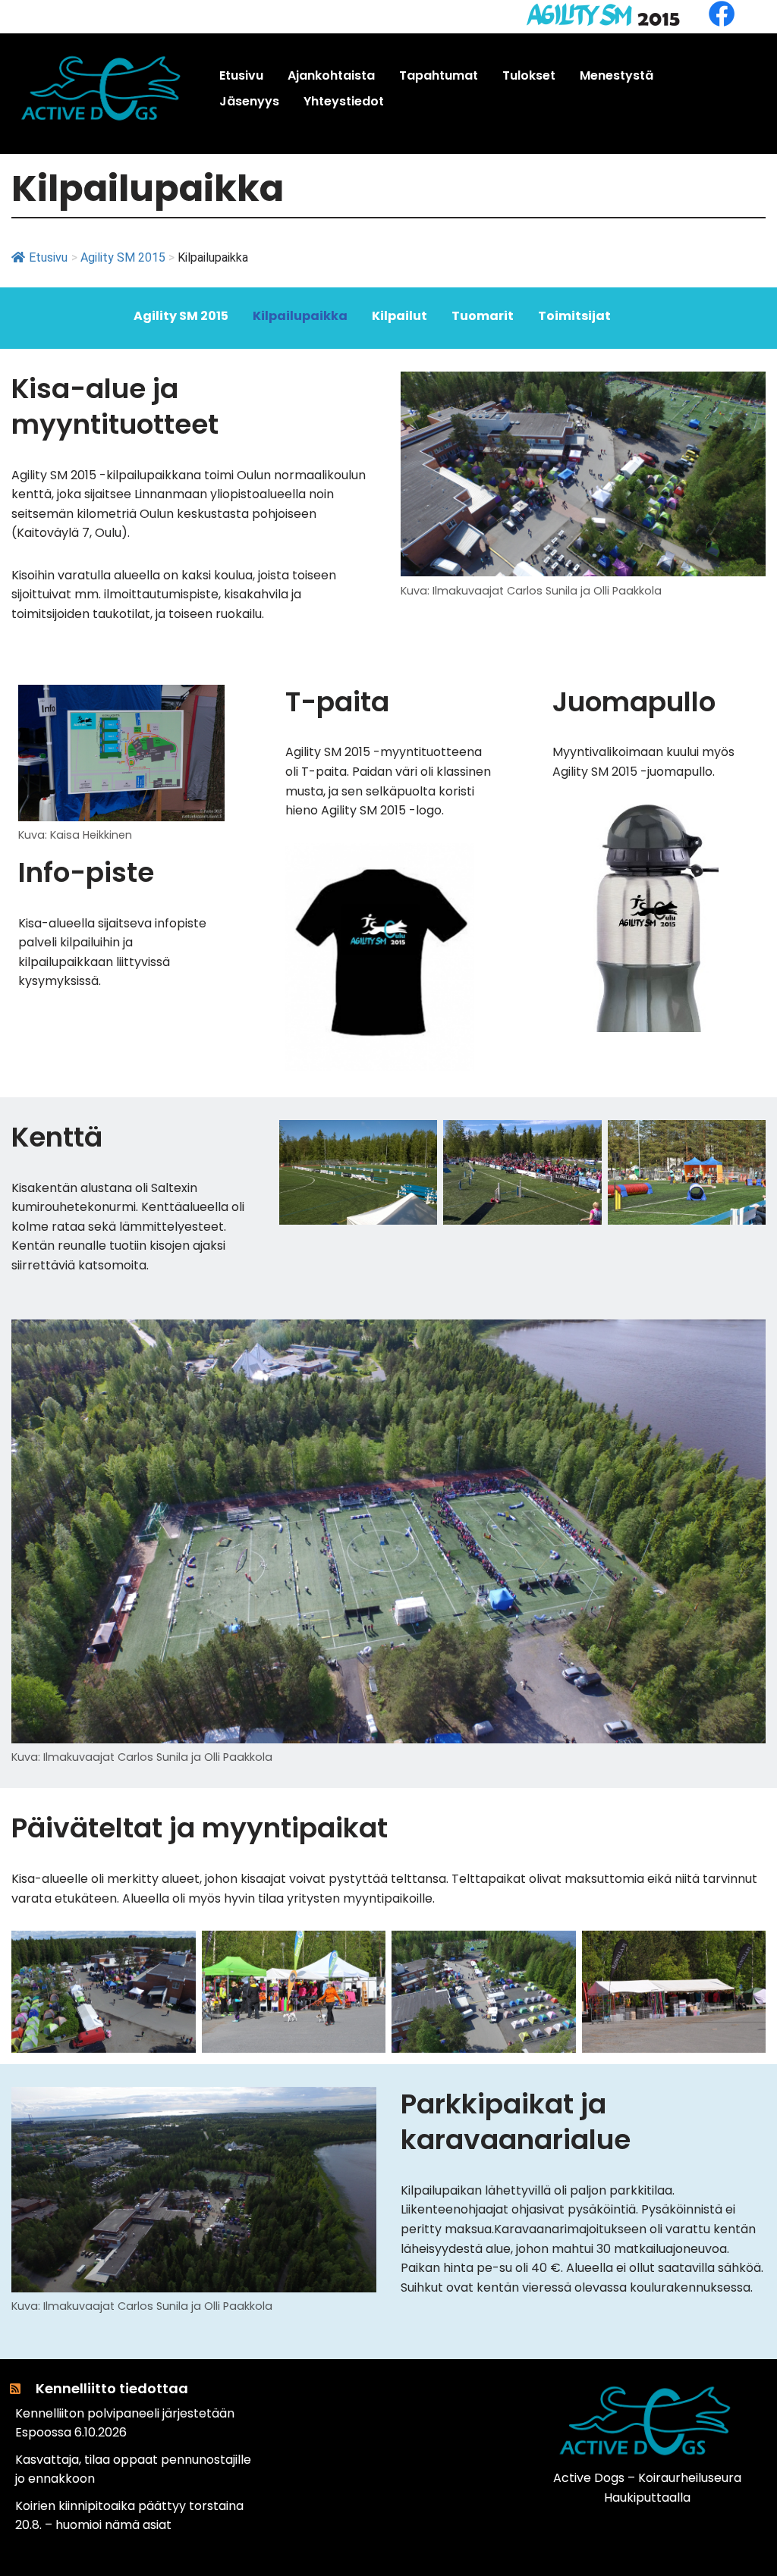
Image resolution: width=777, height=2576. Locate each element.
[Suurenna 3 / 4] (556, 1950)
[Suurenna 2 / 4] (366, 1950)
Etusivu (48, 257)
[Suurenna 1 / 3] (417, 1140)
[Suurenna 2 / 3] (582, 1140)
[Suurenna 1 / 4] (176, 1950)
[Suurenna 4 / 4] (746, 1950)
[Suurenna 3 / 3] (746, 1140)
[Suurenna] (746, 391)
